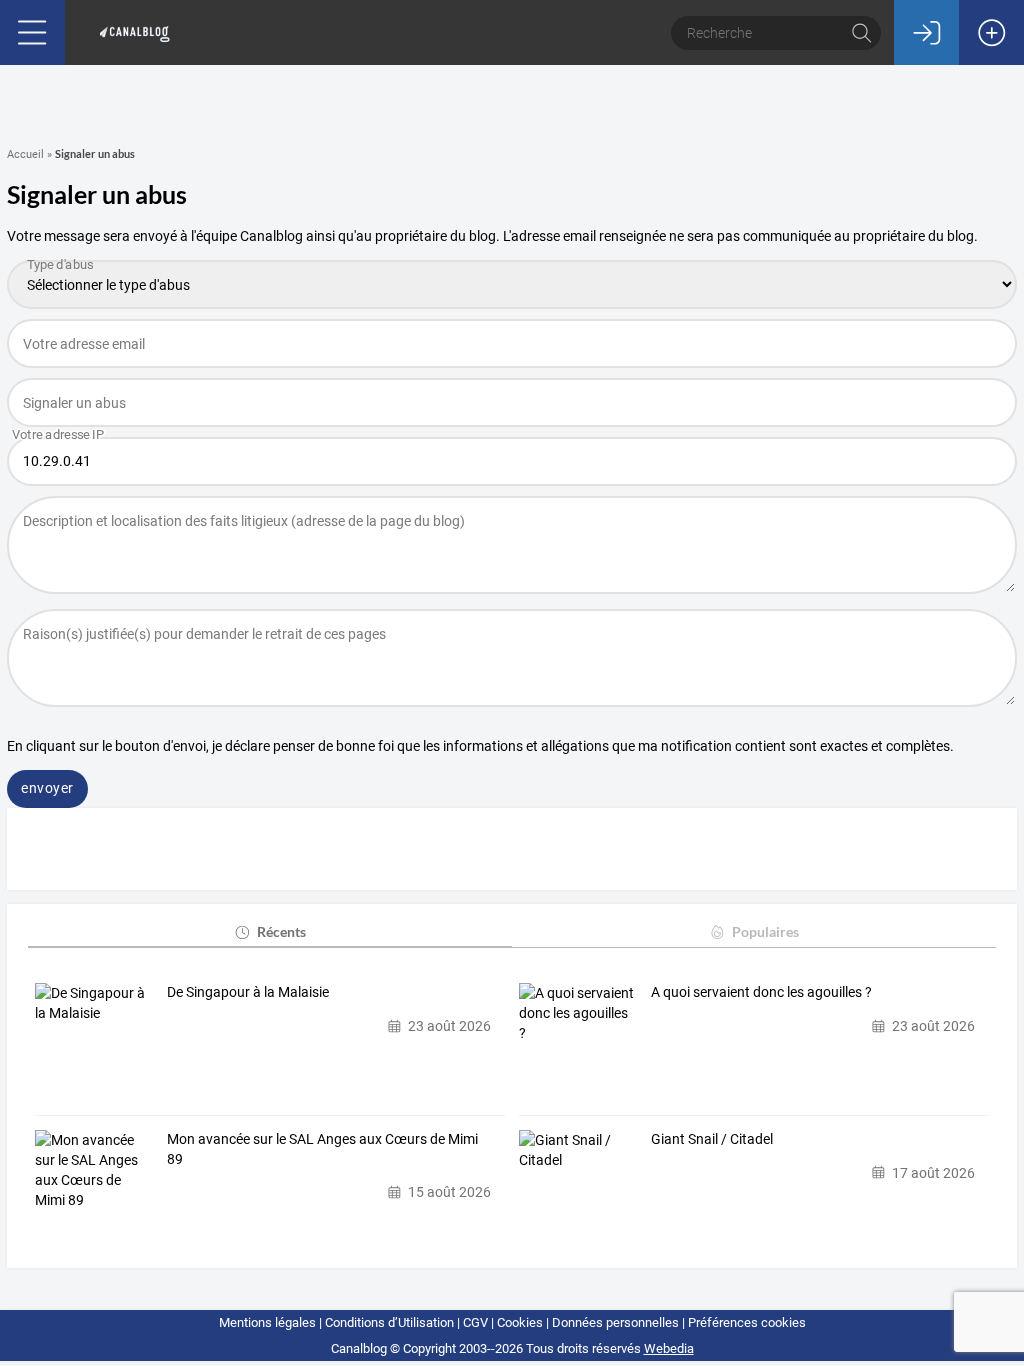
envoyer (47, 788)
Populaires (765, 931)
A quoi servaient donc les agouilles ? (761, 992)
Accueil (25, 154)
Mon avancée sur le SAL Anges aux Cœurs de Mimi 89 (322, 1149)
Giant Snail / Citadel (712, 1139)
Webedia (669, 1348)
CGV (475, 1322)
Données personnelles (615, 1322)
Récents (281, 931)
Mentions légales (267, 1322)
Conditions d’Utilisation (389, 1322)
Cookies (520, 1322)
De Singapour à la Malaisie (248, 992)
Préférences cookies (747, 1322)
